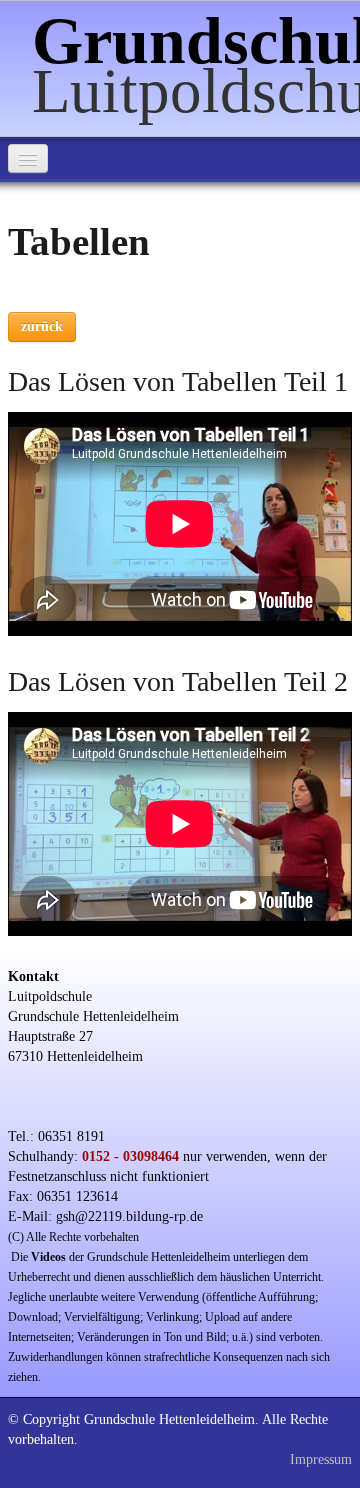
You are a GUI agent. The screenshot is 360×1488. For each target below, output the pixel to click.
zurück (42, 326)
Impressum (321, 1459)
